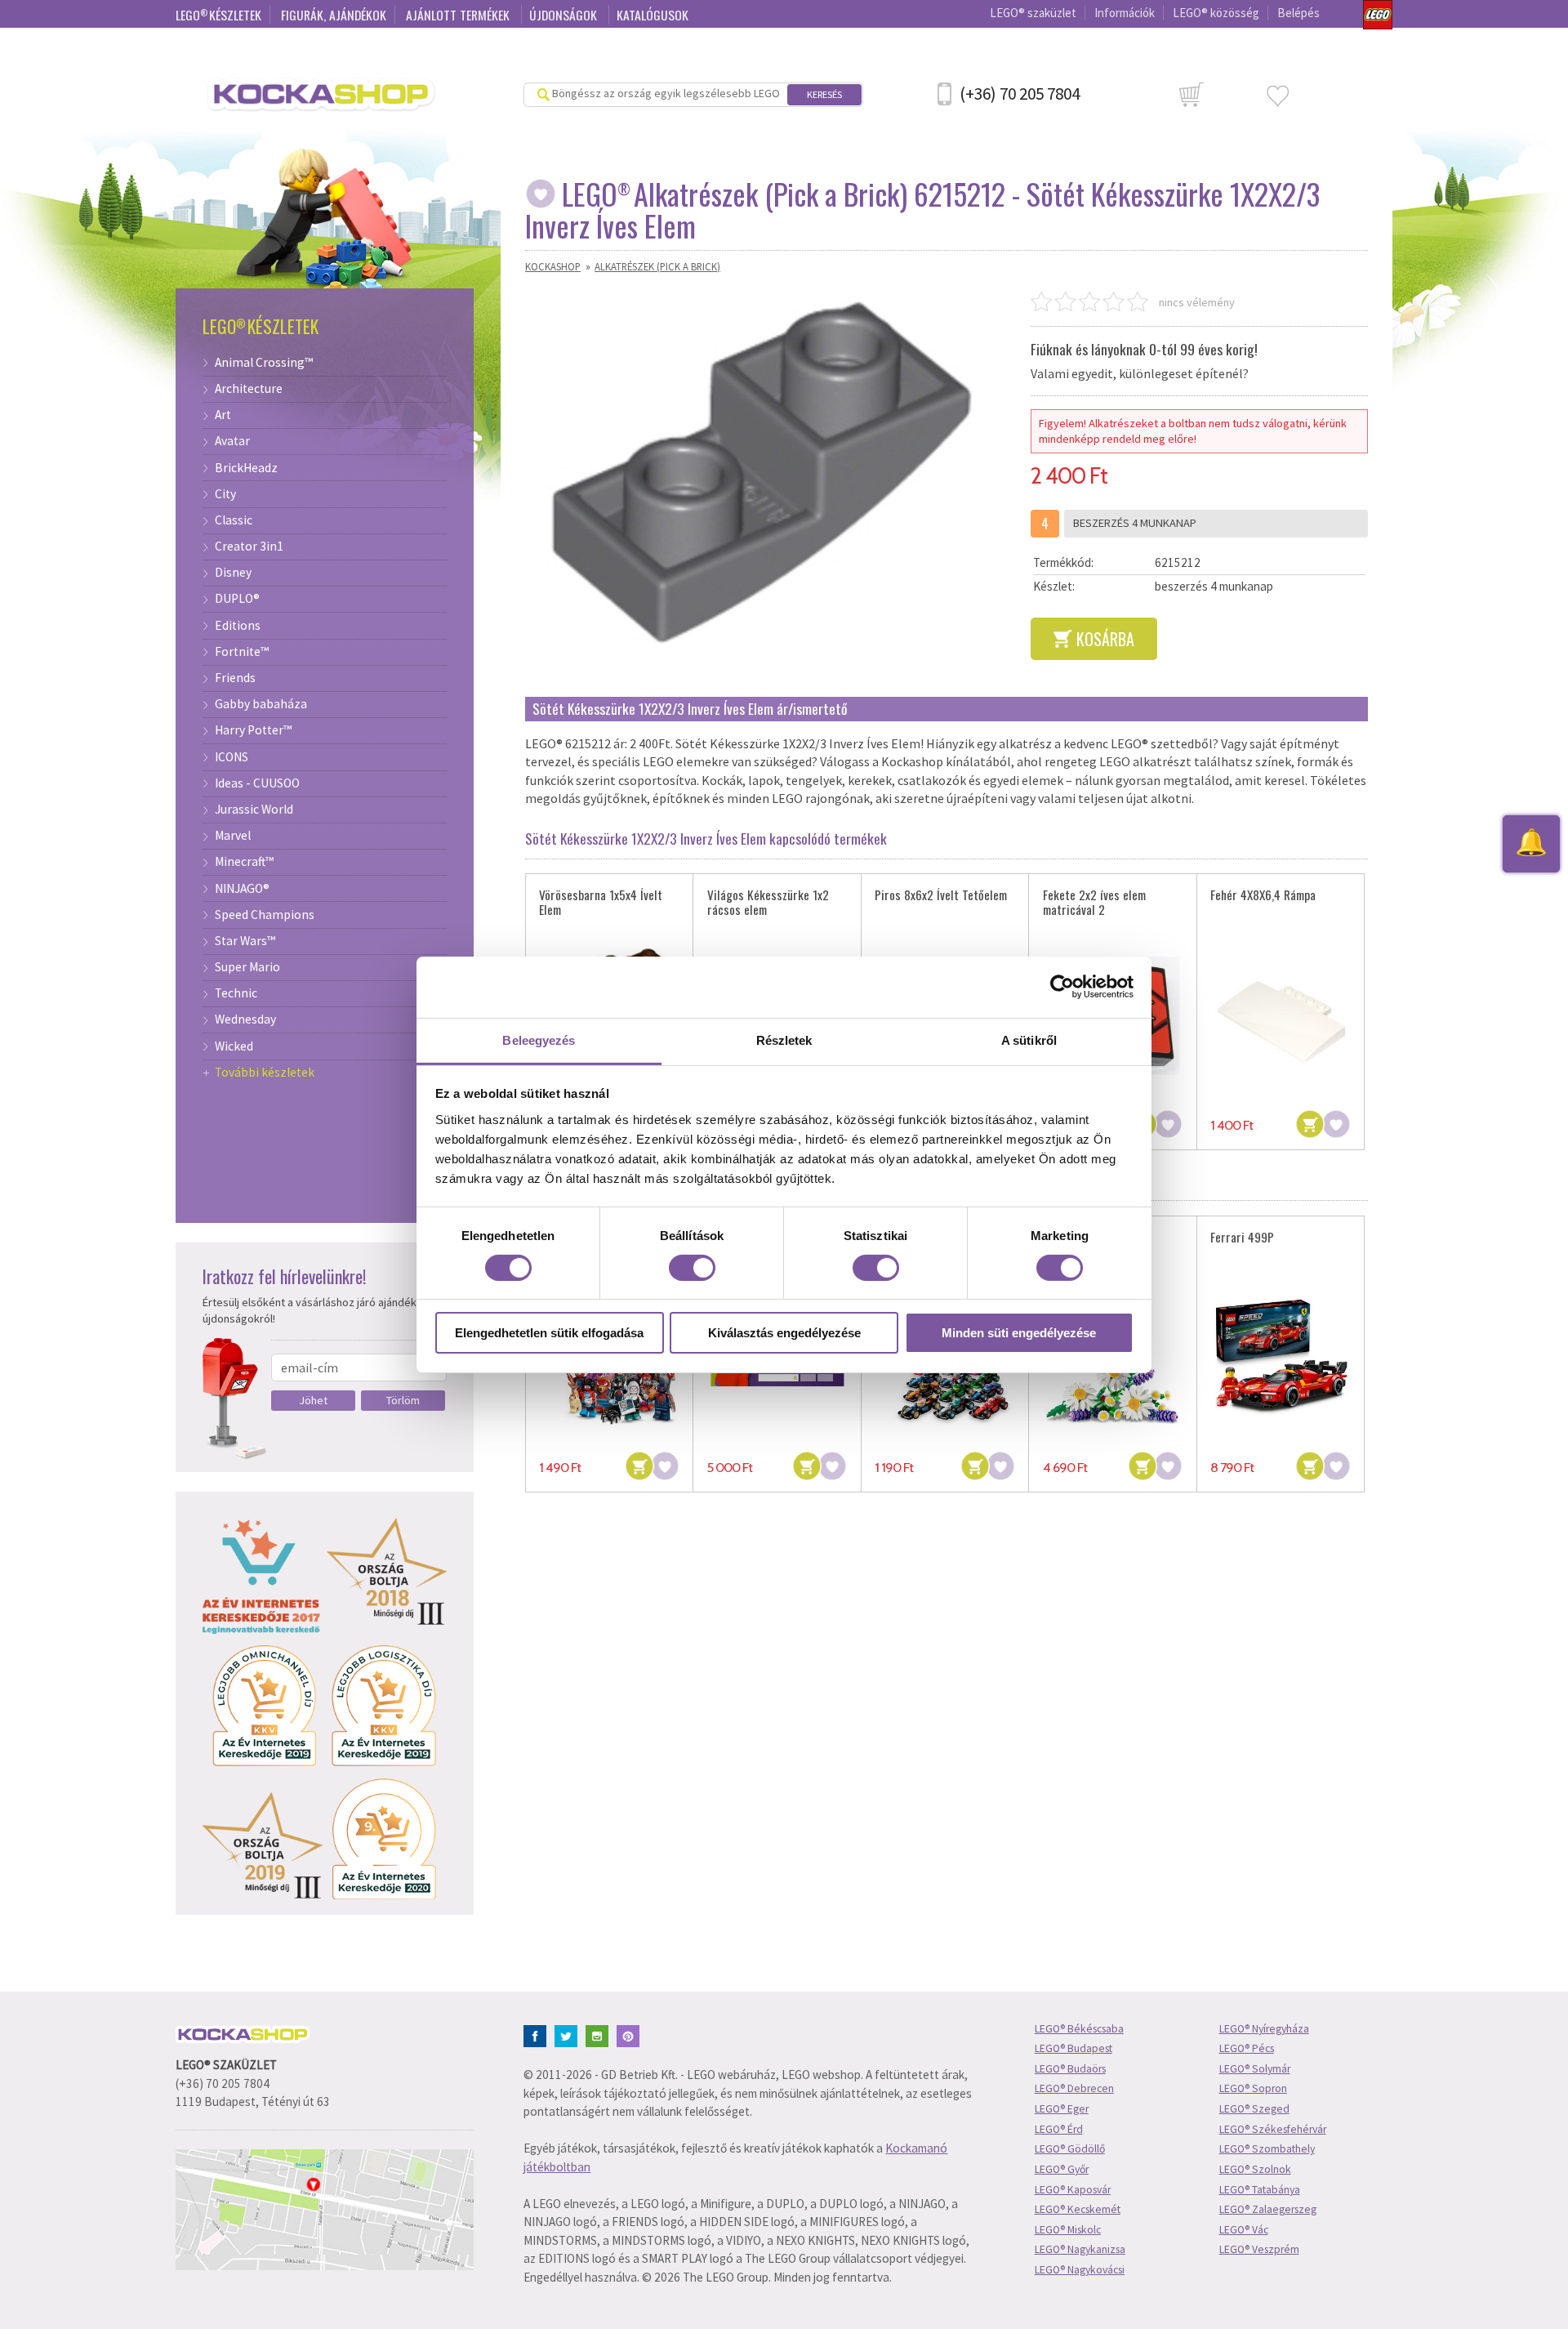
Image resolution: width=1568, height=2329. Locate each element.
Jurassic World (254, 810)
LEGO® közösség (1216, 13)
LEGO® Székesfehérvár (1273, 2129)
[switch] (692, 1268)
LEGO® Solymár (1255, 2069)
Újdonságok (565, 15)
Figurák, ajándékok (334, 15)
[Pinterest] (631, 2035)
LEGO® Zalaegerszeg (1268, 2209)
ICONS (232, 757)
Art (223, 415)
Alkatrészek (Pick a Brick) (657, 266)
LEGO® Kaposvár (1073, 2190)
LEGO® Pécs (1247, 2048)
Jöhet (313, 1400)
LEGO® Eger (1062, 2109)
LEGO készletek (218, 15)
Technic (236, 993)
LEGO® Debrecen (1074, 2088)
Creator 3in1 (249, 547)
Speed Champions (265, 915)
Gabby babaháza (261, 704)
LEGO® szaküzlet (1033, 13)
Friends (235, 678)
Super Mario (247, 967)
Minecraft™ (244, 862)
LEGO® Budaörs (1070, 2069)
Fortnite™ (242, 652)
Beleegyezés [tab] (539, 1040)
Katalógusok (653, 15)
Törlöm (403, 1400)
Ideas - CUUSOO (257, 783)
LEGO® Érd (1059, 2129)
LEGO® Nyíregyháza (1264, 2029)
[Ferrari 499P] (1281, 1358)
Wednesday (245, 1019)
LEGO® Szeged (1254, 2109)
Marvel (233, 836)
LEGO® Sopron (1253, 2088)
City (225, 494)
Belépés (1298, 13)
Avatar (232, 441)
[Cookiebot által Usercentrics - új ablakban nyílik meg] (1062, 987)
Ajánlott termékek (459, 15)
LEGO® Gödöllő (1070, 2149)
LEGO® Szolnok (1255, 2169)
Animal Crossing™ (264, 363)
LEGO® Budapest (1074, 2048)
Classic (234, 520)
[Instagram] (600, 2035)
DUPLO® (237, 599)
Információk (1125, 13)
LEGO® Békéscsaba (1079, 2029)
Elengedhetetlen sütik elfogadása (549, 1333)
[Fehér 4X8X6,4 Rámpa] (1281, 1015)
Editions (238, 626)
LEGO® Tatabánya (1260, 2190)
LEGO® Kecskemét (1078, 2209)
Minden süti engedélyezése (1019, 1333)
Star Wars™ (245, 941)
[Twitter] (569, 2035)
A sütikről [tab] (1029, 1040)
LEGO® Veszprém (1259, 2249)
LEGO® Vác (1244, 2230)
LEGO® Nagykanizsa (1080, 2249)
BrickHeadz (246, 468)
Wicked (234, 1046)
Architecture (249, 389)
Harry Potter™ (253, 730)
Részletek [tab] (784, 1040)
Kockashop (553, 266)
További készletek (265, 1073)
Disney (233, 573)
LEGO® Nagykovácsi (1080, 2270)
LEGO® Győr (1062, 2169)
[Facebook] (538, 2035)
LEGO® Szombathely (1267, 2149)
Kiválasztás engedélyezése (784, 1333)
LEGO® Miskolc (1068, 2230)
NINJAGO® (242, 889)
